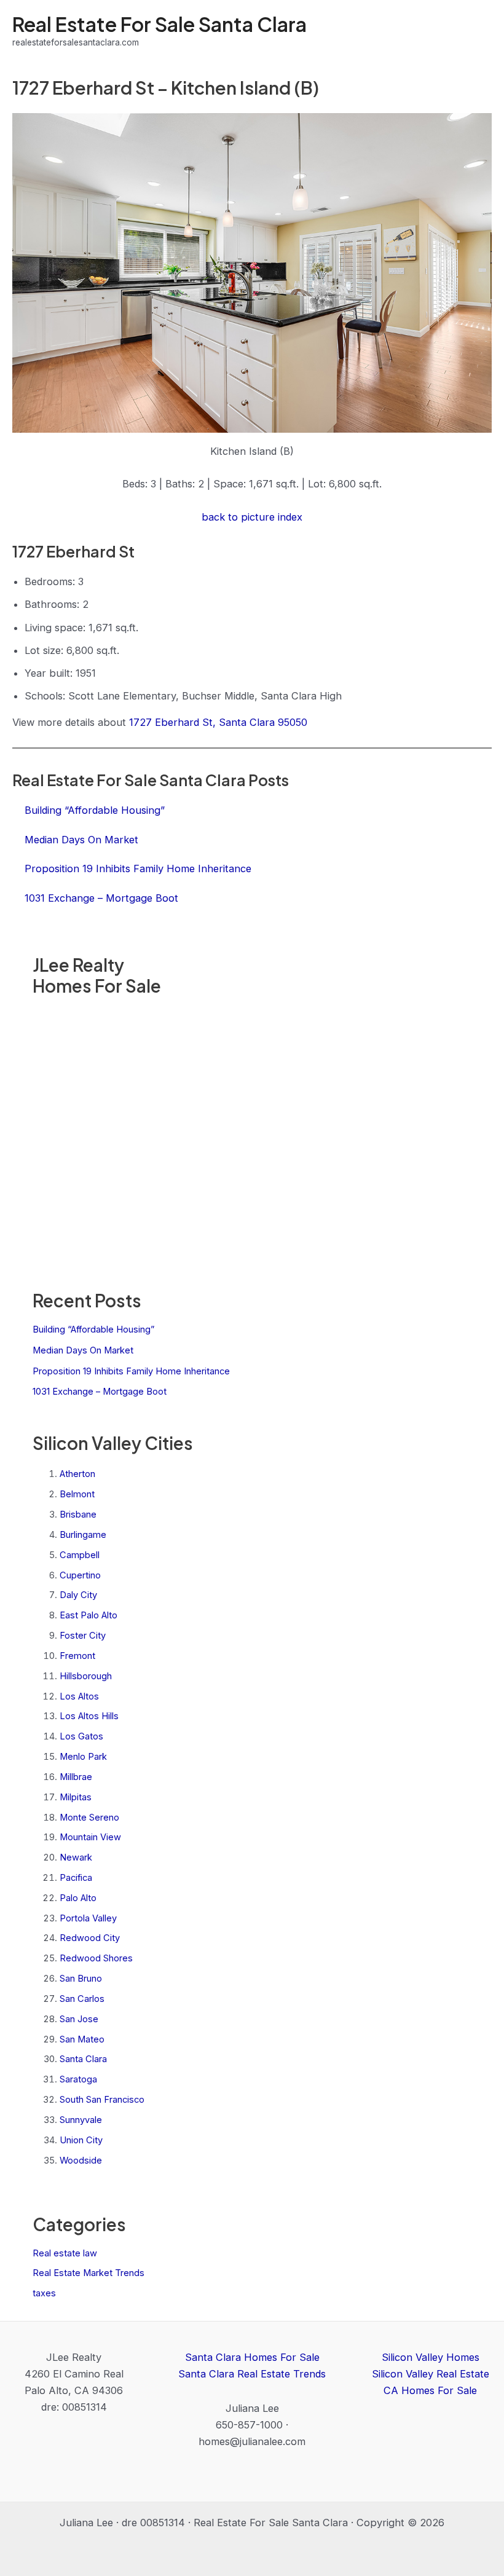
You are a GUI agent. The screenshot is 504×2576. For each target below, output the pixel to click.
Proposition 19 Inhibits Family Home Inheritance (131, 1371)
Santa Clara (83, 2059)
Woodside (81, 2160)
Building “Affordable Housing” (93, 1329)
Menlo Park (83, 1757)
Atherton (77, 1474)
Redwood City (90, 1938)
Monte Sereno (89, 1818)
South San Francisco (102, 2100)
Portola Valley (88, 1918)
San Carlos (82, 1999)
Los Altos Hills (89, 1716)
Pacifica (76, 1878)
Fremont (77, 1656)
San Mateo (82, 2039)
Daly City (78, 1595)
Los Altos (79, 1696)
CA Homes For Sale (430, 2390)
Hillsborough (86, 1676)
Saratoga (78, 2079)
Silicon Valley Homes (431, 2357)
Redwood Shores (96, 1958)
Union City (81, 2140)
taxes (44, 2293)
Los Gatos (81, 1736)
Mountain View (90, 1837)
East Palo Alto (89, 1615)
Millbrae (76, 1777)
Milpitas (76, 1797)
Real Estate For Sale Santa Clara (159, 24)
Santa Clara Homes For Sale (252, 2357)
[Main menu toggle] (478, 31)
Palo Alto (78, 1898)
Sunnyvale (81, 2120)
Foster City (83, 1636)
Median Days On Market (83, 1350)
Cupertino (80, 1575)
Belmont (77, 1494)
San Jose (79, 2019)
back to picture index (252, 517)
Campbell (80, 1555)
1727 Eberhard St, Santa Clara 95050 (218, 722)
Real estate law (65, 2253)
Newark (76, 1857)
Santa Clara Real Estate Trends (252, 2374)
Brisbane (78, 1514)
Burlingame (83, 1535)
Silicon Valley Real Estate (431, 2374)
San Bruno (81, 1979)
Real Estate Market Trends (89, 2273)
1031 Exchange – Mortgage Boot (100, 1392)
